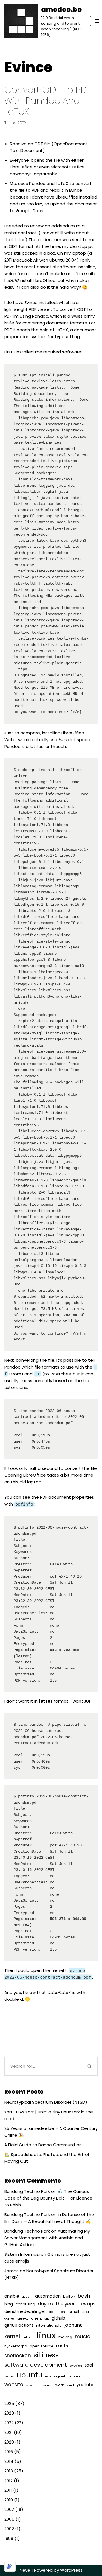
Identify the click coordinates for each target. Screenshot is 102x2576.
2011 (8, 2490)
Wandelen (75, 2376)
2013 (9, 2471)
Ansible (12, 2296)
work (59, 2385)
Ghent (37, 2318)
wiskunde (33, 2385)
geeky (23, 2318)
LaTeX (62, 183)
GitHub (58, 2318)
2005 (9, 2519)
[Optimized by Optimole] (10, 2566)
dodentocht (58, 2312)
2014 (9, 2461)
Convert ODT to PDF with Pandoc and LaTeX (48, 101)
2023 (9, 2413)
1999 (9, 2538)
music (82, 2336)
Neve (25, 2570)
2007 (9, 2509)
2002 (9, 2529)
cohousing (25, 2304)
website (14, 2385)
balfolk (69, 2296)
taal (89, 2365)
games (9, 2319)
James (11, 2271)
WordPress (71, 2570)
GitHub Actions (19, 2325)
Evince (76, 190)
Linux (46, 2335)
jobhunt (73, 2325)
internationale (49, 2325)
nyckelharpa (16, 2346)
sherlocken (18, 2356)
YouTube (86, 2385)
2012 (8, 2481)
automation (48, 2296)
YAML (70, 2385)
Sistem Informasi (22, 2254)
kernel (12, 2336)
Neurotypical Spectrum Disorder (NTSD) (46, 2102)
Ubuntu (29, 2375)
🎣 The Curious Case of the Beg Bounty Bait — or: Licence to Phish (48, 2198)
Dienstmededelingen (25, 2311)
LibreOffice (21, 167)
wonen (48, 2385)
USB (48, 2376)
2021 (8, 2432)
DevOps (86, 2304)
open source (42, 2346)
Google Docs (29, 211)
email (74, 2312)
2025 (9, 2403)
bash (84, 2296)
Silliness (46, 2355)
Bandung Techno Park (27, 2191)
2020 (9, 2442)
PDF (35, 190)
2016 (9, 2452)
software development (36, 2365)
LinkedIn (28, 2337)
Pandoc (37, 183)
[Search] (90, 2066)
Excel (85, 2312)
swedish (76, 2366)
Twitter (9, 2376)
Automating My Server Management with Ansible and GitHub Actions (47, 2238)
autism (27, 2297)
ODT (39, 144)
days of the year (56, 2304)
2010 (9, 2500)
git (47, 2318)
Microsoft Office (68, 167)
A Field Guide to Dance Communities (43, 2145)
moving (65, 2337)
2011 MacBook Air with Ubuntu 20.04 (41, 260)
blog (9, 2304)
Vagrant (59, 2376)
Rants (62, 2346)
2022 (9, 2423)
